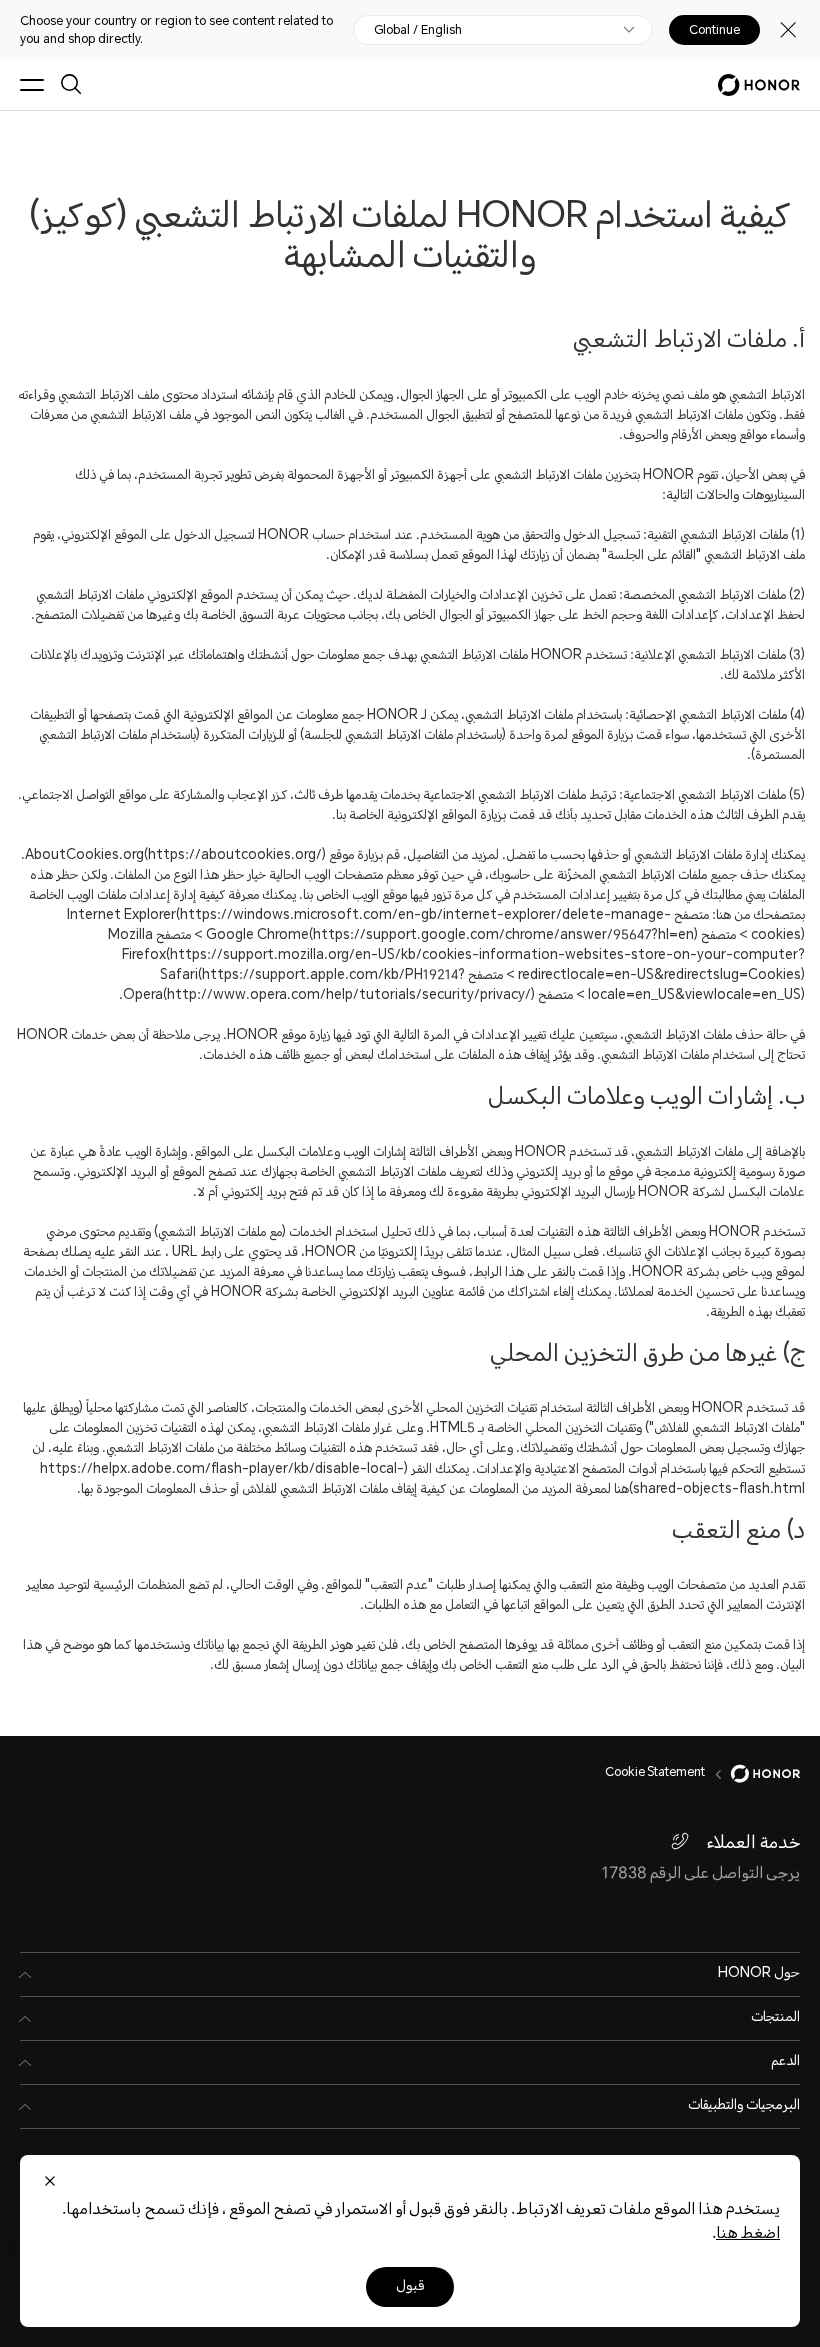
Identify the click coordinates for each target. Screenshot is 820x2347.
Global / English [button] (418, 30)
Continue (714, 30)
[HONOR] (752, 1774)
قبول (410, 2287)
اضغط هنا (748, 2234)
